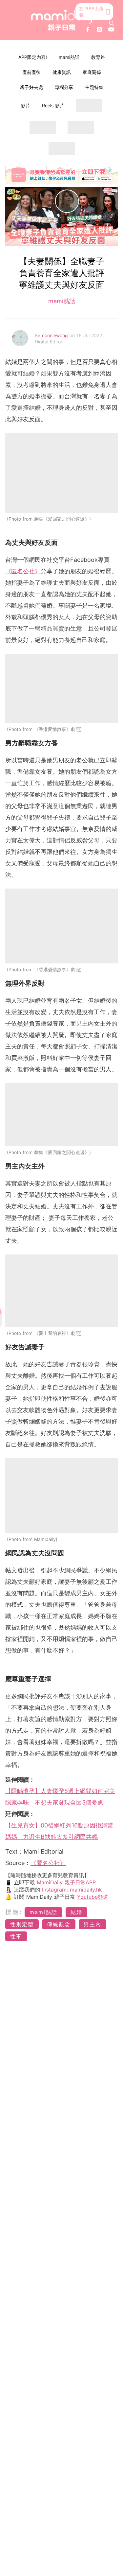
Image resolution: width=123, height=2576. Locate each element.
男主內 (92, 1924)
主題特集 (94, 87)
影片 (26, 105)
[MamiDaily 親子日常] (62, 20)
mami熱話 (69, 57)
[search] (112, 23)
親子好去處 (31, 87)
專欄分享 (64, 87)
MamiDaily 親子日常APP (66, 1882)
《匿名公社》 (23, 571)
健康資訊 (62, 72)
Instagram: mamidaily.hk (72, 1890)
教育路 (98, 57)
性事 (16, 1936)
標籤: (14, 1912)
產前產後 (31, 72)
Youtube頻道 (93, 1897)
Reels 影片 (53, 105)
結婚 (76, 1912)
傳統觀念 (59, 1924)
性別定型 (22, 1924)
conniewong (56, 335)
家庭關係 (92, 72)
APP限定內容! (33, 57)
